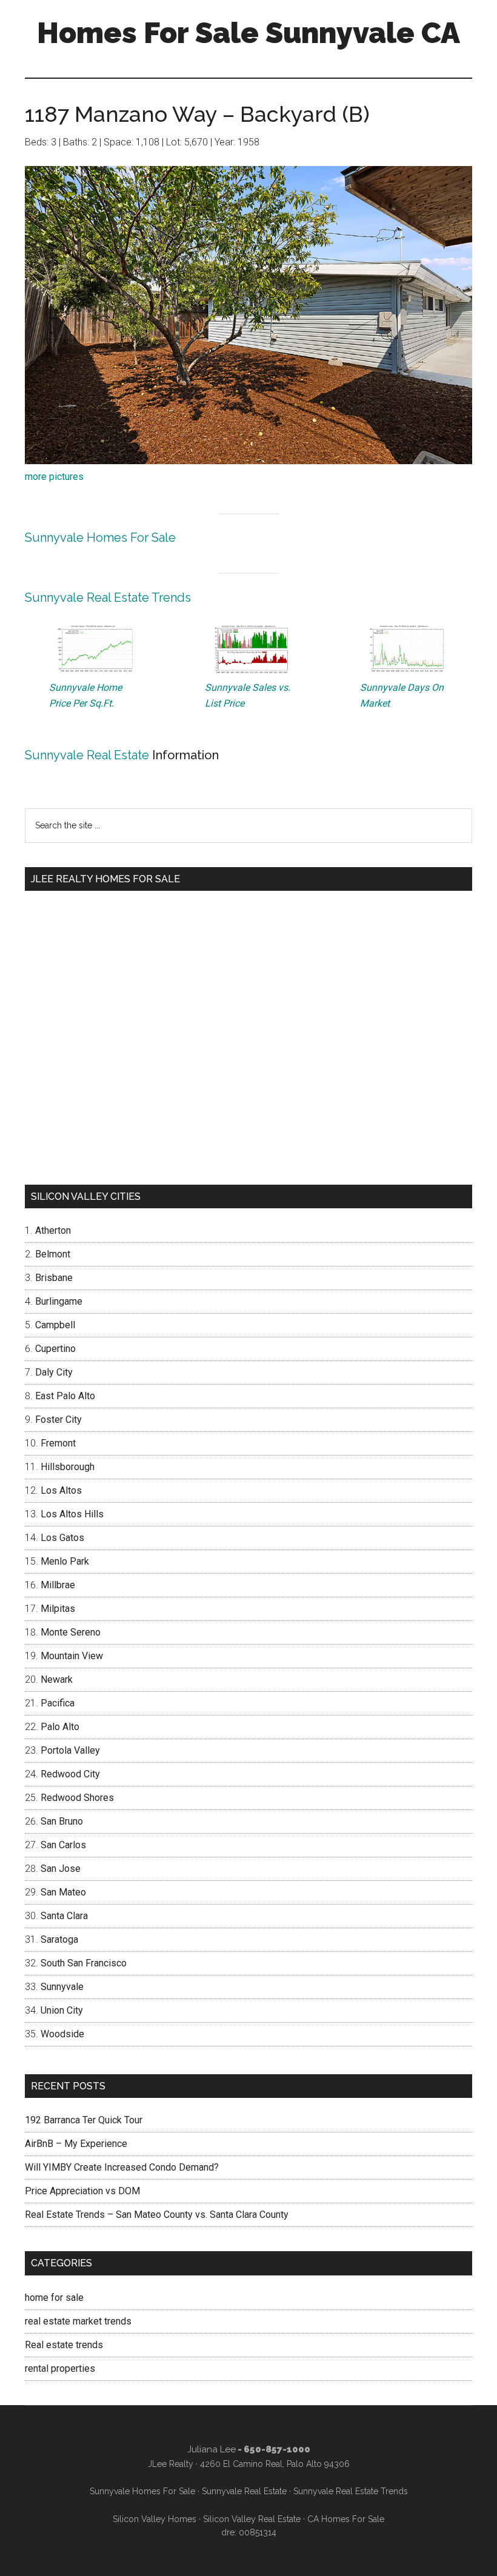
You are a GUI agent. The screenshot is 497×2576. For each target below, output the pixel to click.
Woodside (62, 2034)
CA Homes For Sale (346, 2519)
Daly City (54, 1372)
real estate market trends (78, 2321)
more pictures (54, 477)
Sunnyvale (62, 1987)
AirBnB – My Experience (76, 2144)
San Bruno (62, 1821)
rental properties (60, 2368)
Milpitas (58, 1609)
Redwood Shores (77, 1798)
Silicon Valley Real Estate (252, 2519)
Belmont (53, 1254)
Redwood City (70, 1774)
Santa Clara (64, 1916)
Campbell (55, 1325)
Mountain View (72, 1656)
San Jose (61, 1869)
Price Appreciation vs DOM (82, 2191)
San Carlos (63, 1845)
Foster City (58, 1419)
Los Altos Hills (72, 1514)
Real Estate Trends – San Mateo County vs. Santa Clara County (157, 2215)
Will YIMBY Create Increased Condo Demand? (122, 2167)
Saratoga (59, 1939)
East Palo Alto (65, 1396)
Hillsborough (68, 1467)
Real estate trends (64, 2345)
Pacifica (58, 1703)
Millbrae (58, 1585)
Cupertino (55, 1349)
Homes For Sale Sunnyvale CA (248, 33)
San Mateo (63, 1892)
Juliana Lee (212, 2449)
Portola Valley (70, 1750)
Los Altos (61, 1490)
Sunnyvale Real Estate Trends (108, 597)
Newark (57, 1679)
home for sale (54, 2298)
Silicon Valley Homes (155, 2519)
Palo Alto (60, 1727)
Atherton (53, 1230)
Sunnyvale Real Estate (87, 755)
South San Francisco (84, 1963)
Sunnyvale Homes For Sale (100, 537)
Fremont (58, 1443)
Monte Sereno (71, 1632)
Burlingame (59, 1301)
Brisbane (54, 1278)
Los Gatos (62, 1538)
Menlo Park (65, 1561)
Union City (62, 2010)
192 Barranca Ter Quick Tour (84, 2120)
